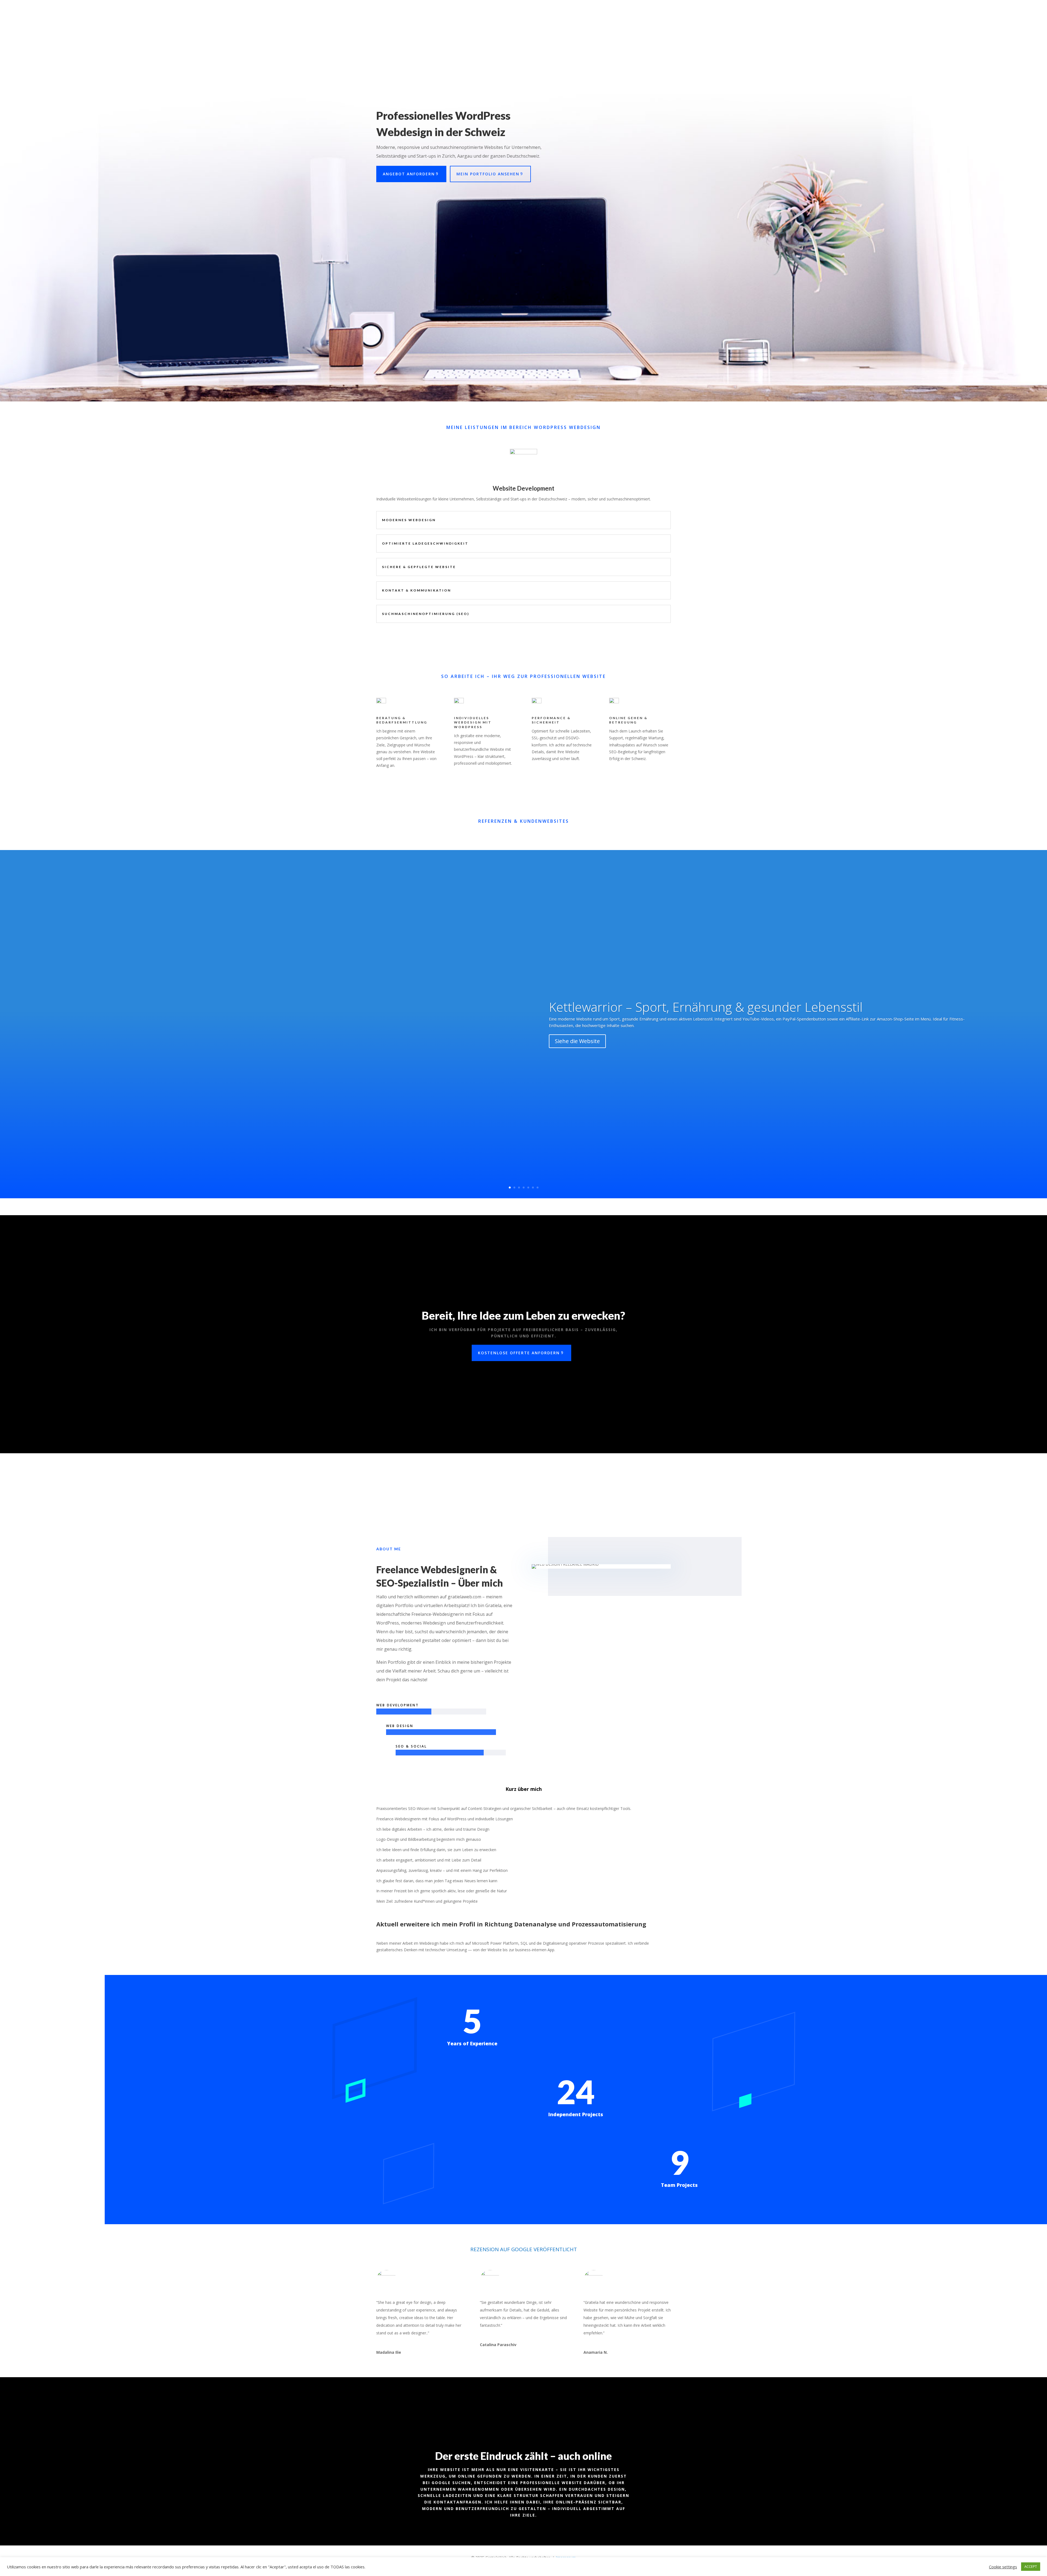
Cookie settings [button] (1003, 2567)
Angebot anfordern (409, 174)
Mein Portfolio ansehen (488, 174)
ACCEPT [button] (1031, 2566)
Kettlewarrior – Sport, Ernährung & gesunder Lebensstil (706, 1007)
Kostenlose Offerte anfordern (519, 1353)
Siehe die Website (577, 1041)
